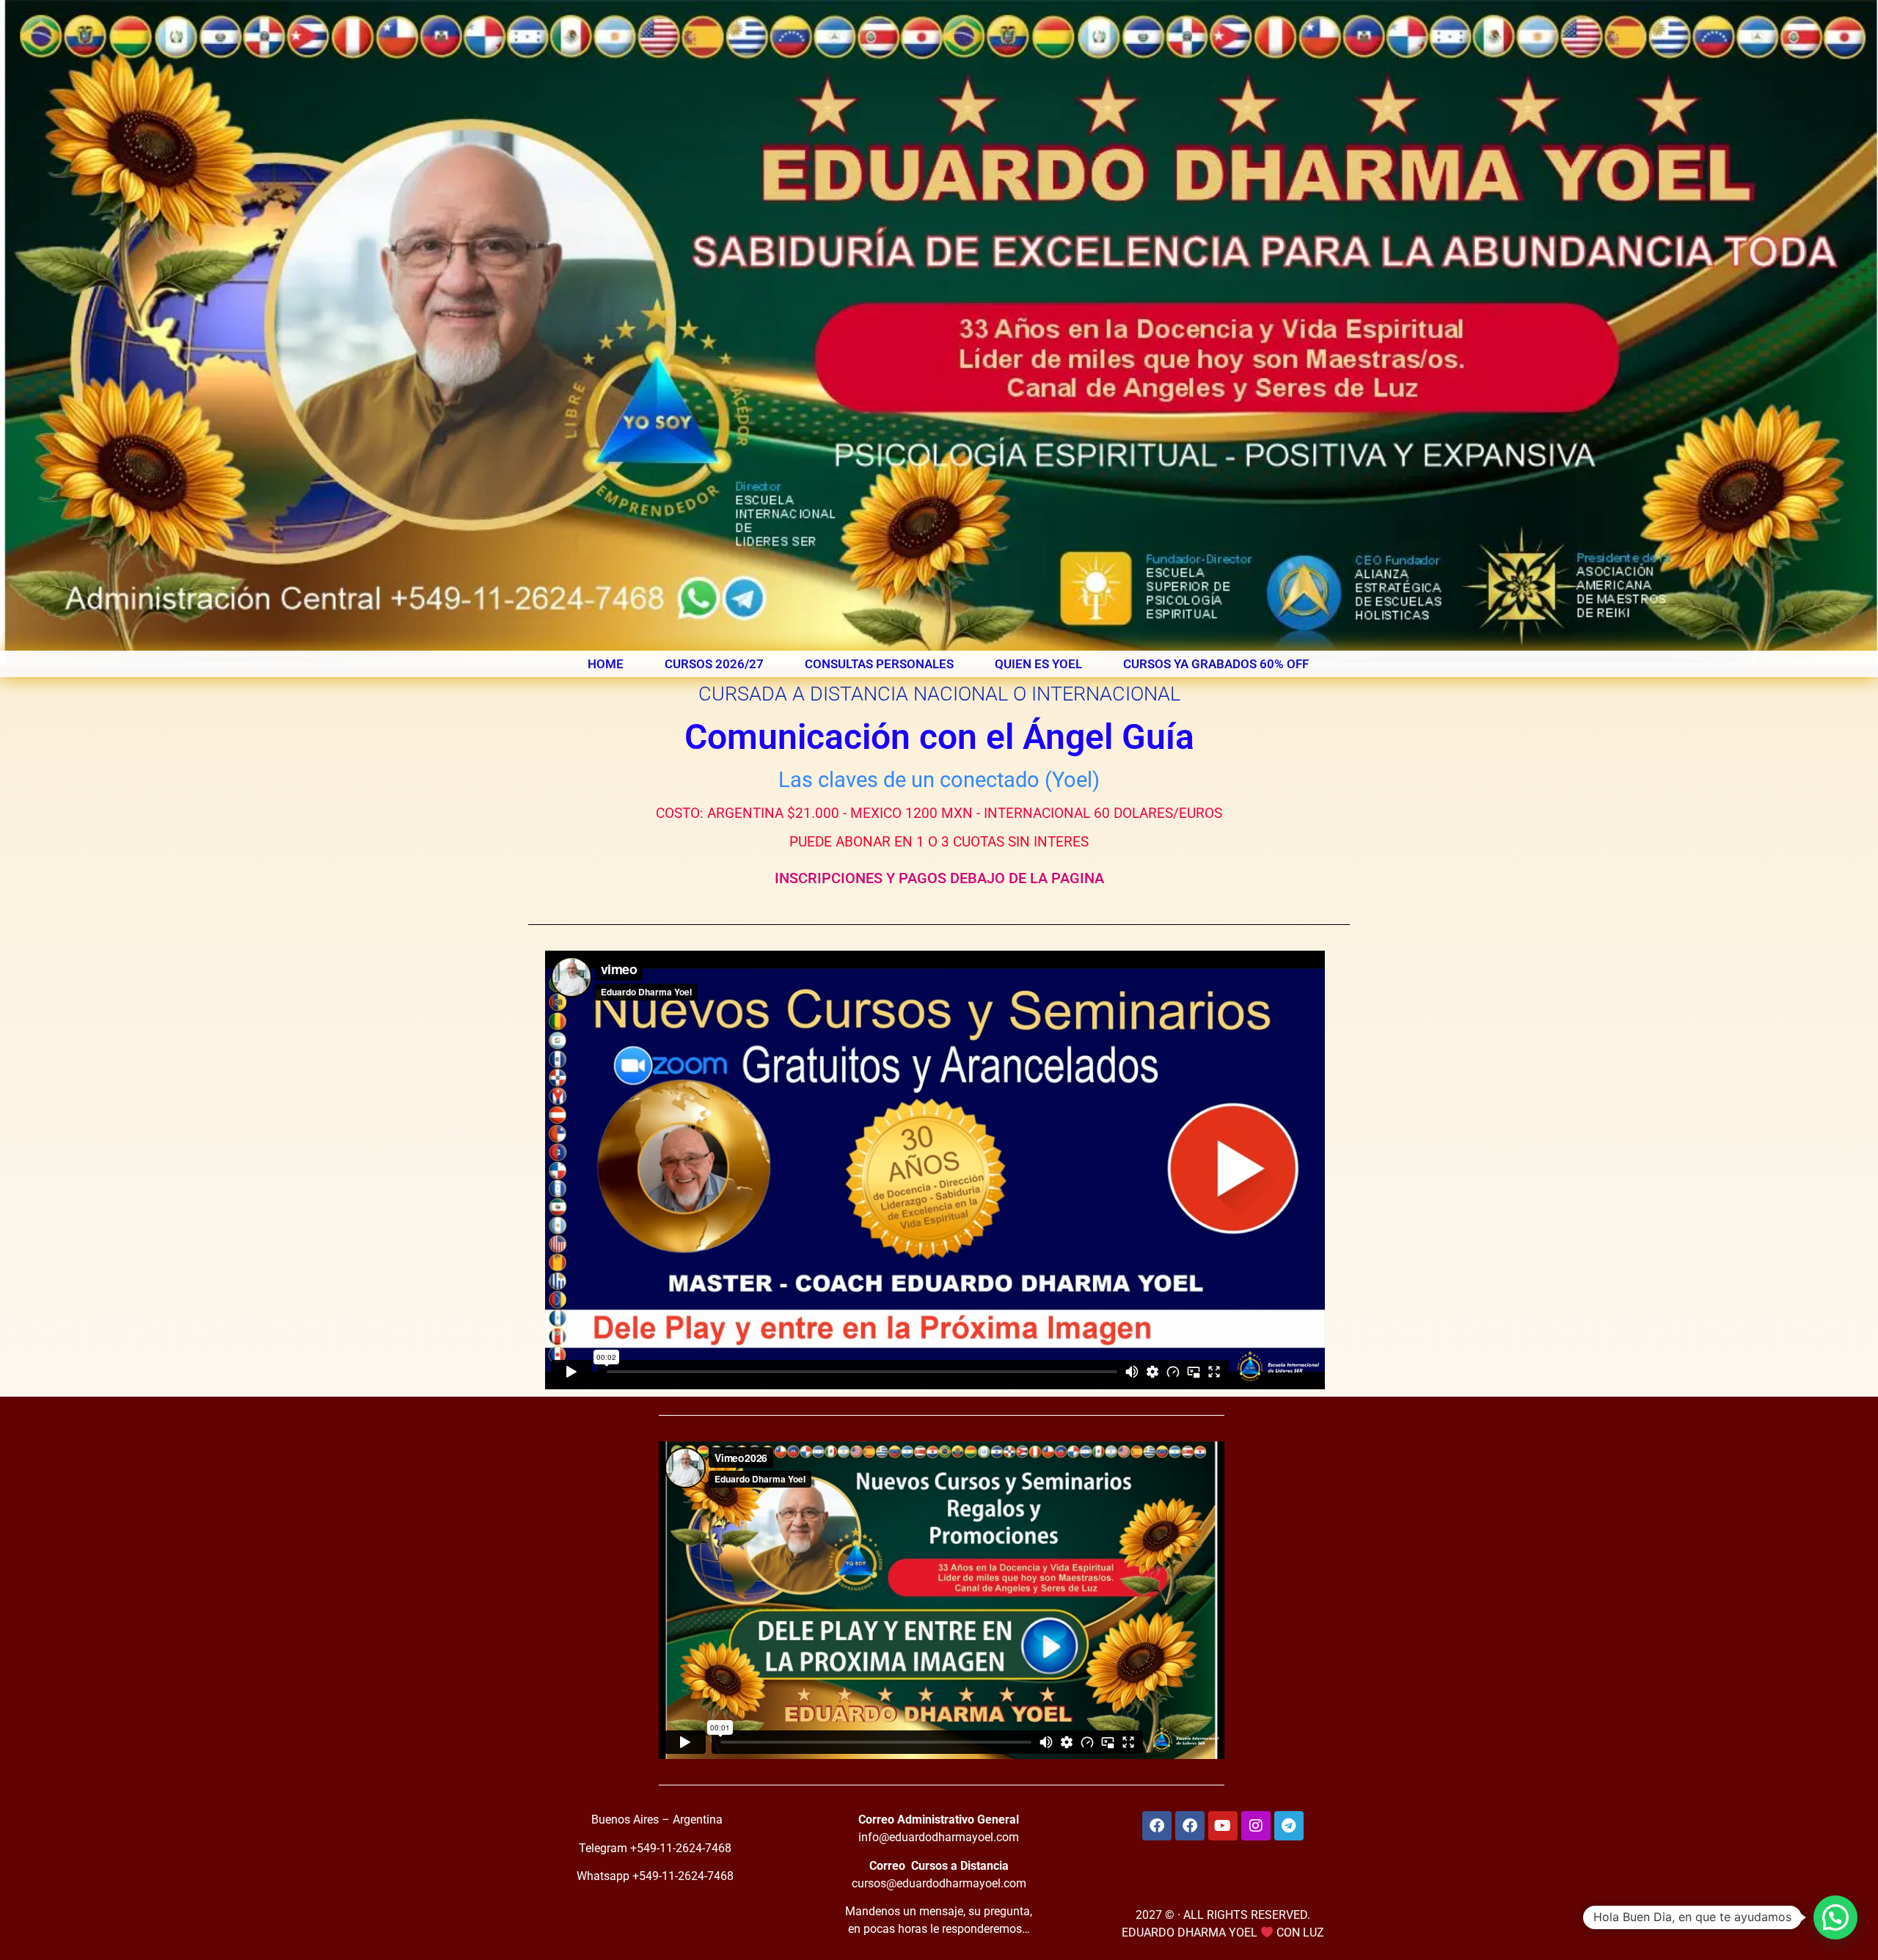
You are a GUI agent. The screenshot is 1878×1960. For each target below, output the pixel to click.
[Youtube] (1223, 1826)
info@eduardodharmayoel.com (939, 1837)
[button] (1835, 1917)
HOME (606, 664)
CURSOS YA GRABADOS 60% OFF (1216, 664)
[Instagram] (1256, 1826)
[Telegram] (1289, 1826)
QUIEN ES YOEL (1038, 664)
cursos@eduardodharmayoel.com (939, 1883)
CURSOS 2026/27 (714, 664)
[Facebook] (1157, 1826)
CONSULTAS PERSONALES (879, 664)
